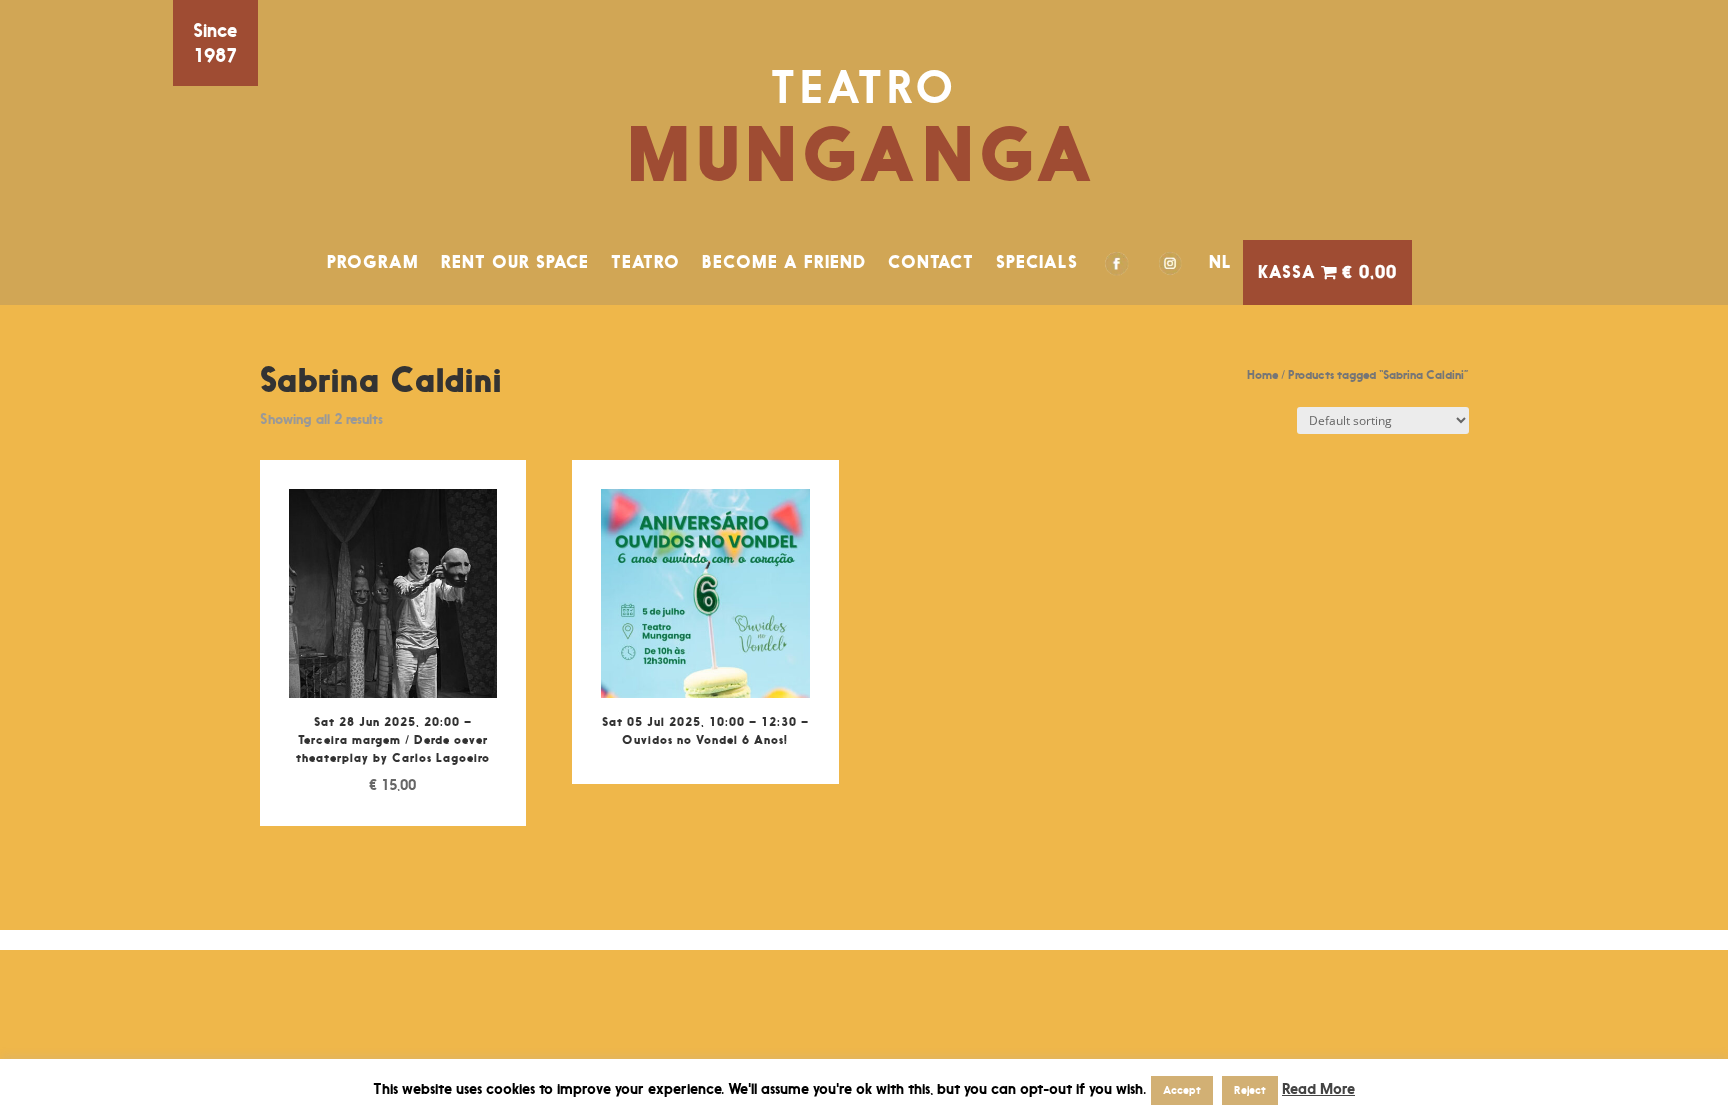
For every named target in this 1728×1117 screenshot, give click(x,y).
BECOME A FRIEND (784, 262)
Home (1262, 374)
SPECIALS (1037, 262)
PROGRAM (373, 262)
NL (1220, 262)
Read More (1318, 1088)
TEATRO (645, 262)
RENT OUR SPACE (515, 262)
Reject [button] (1250, 1090)
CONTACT (931, 262)
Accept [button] (1182, 1090)
